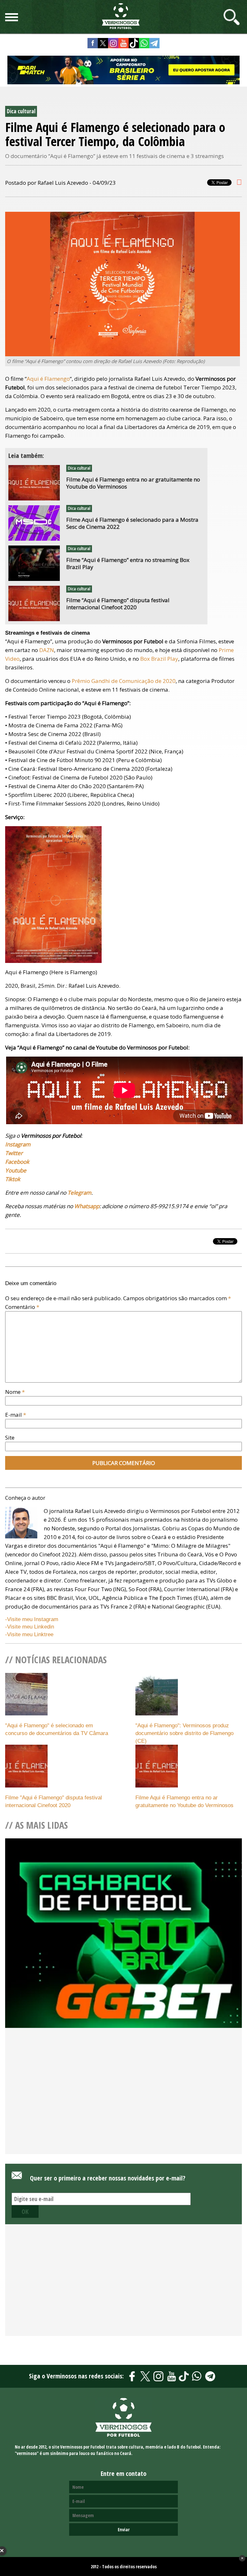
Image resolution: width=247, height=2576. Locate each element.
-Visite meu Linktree (29, 1634)
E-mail (16, 1415)
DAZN (47, 650)
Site (10, 1437)
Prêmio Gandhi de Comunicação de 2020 (124, 681)
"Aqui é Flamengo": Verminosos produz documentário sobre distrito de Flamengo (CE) (184, 1733)
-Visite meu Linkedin (30, 1627)
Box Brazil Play (159, 659)
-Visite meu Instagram (32, 1619)
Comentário (22, 1307)
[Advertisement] (123, 2102)
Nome (15, 1392)
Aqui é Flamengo (48, 379)
